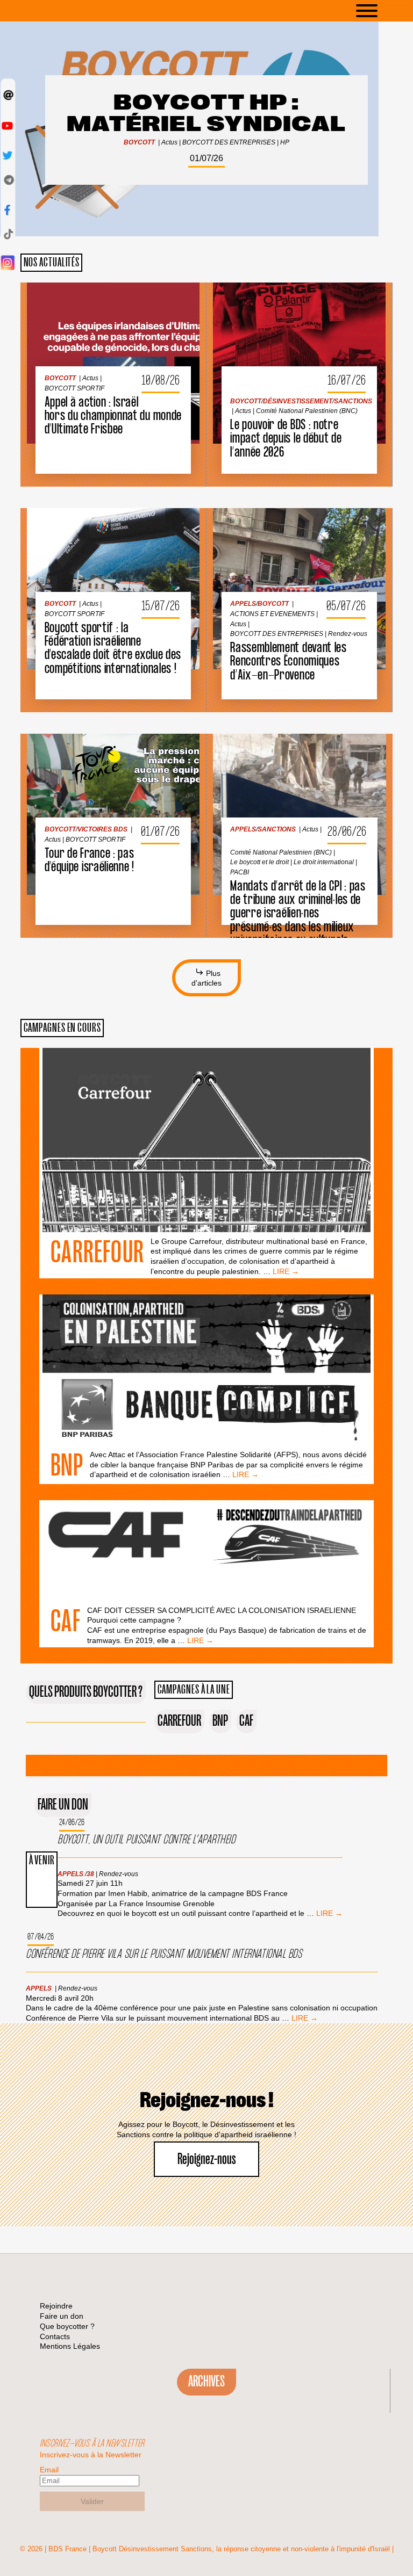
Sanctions (346, 313)
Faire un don (63, 1805)
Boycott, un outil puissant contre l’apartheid (146, 1840)
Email (49, 2470)
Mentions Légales (70, 2346)
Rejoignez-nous (207, 2159)
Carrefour (97, 1253)
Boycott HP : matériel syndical (206, 114)
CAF (66, 1622)
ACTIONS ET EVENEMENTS (265, 526)
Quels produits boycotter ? (86, 1692)
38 (90, 1874)
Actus (169, 142)
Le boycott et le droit (252, 762)
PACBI (297, 772)
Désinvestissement (290, 313)
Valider (92, 2501)
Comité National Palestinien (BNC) (294, 323)
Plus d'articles (206, 978)
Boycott (139, 142)
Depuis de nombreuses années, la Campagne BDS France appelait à (116, 842)
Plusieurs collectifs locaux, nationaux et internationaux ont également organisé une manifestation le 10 (116, 649)
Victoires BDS (95, 741)
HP (285, 142)
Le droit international (253, 772)
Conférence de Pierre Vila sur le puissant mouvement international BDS (164, 1954)
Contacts (55, 2336)
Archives (206, 2382)
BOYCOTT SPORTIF (67, 300)
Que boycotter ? (67, 2326)
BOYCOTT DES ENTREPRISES (229, 142)
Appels (236, 516)
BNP (67, 1466)
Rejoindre (56, 2306)
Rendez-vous (242, 546)
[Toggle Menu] (383, 11)
